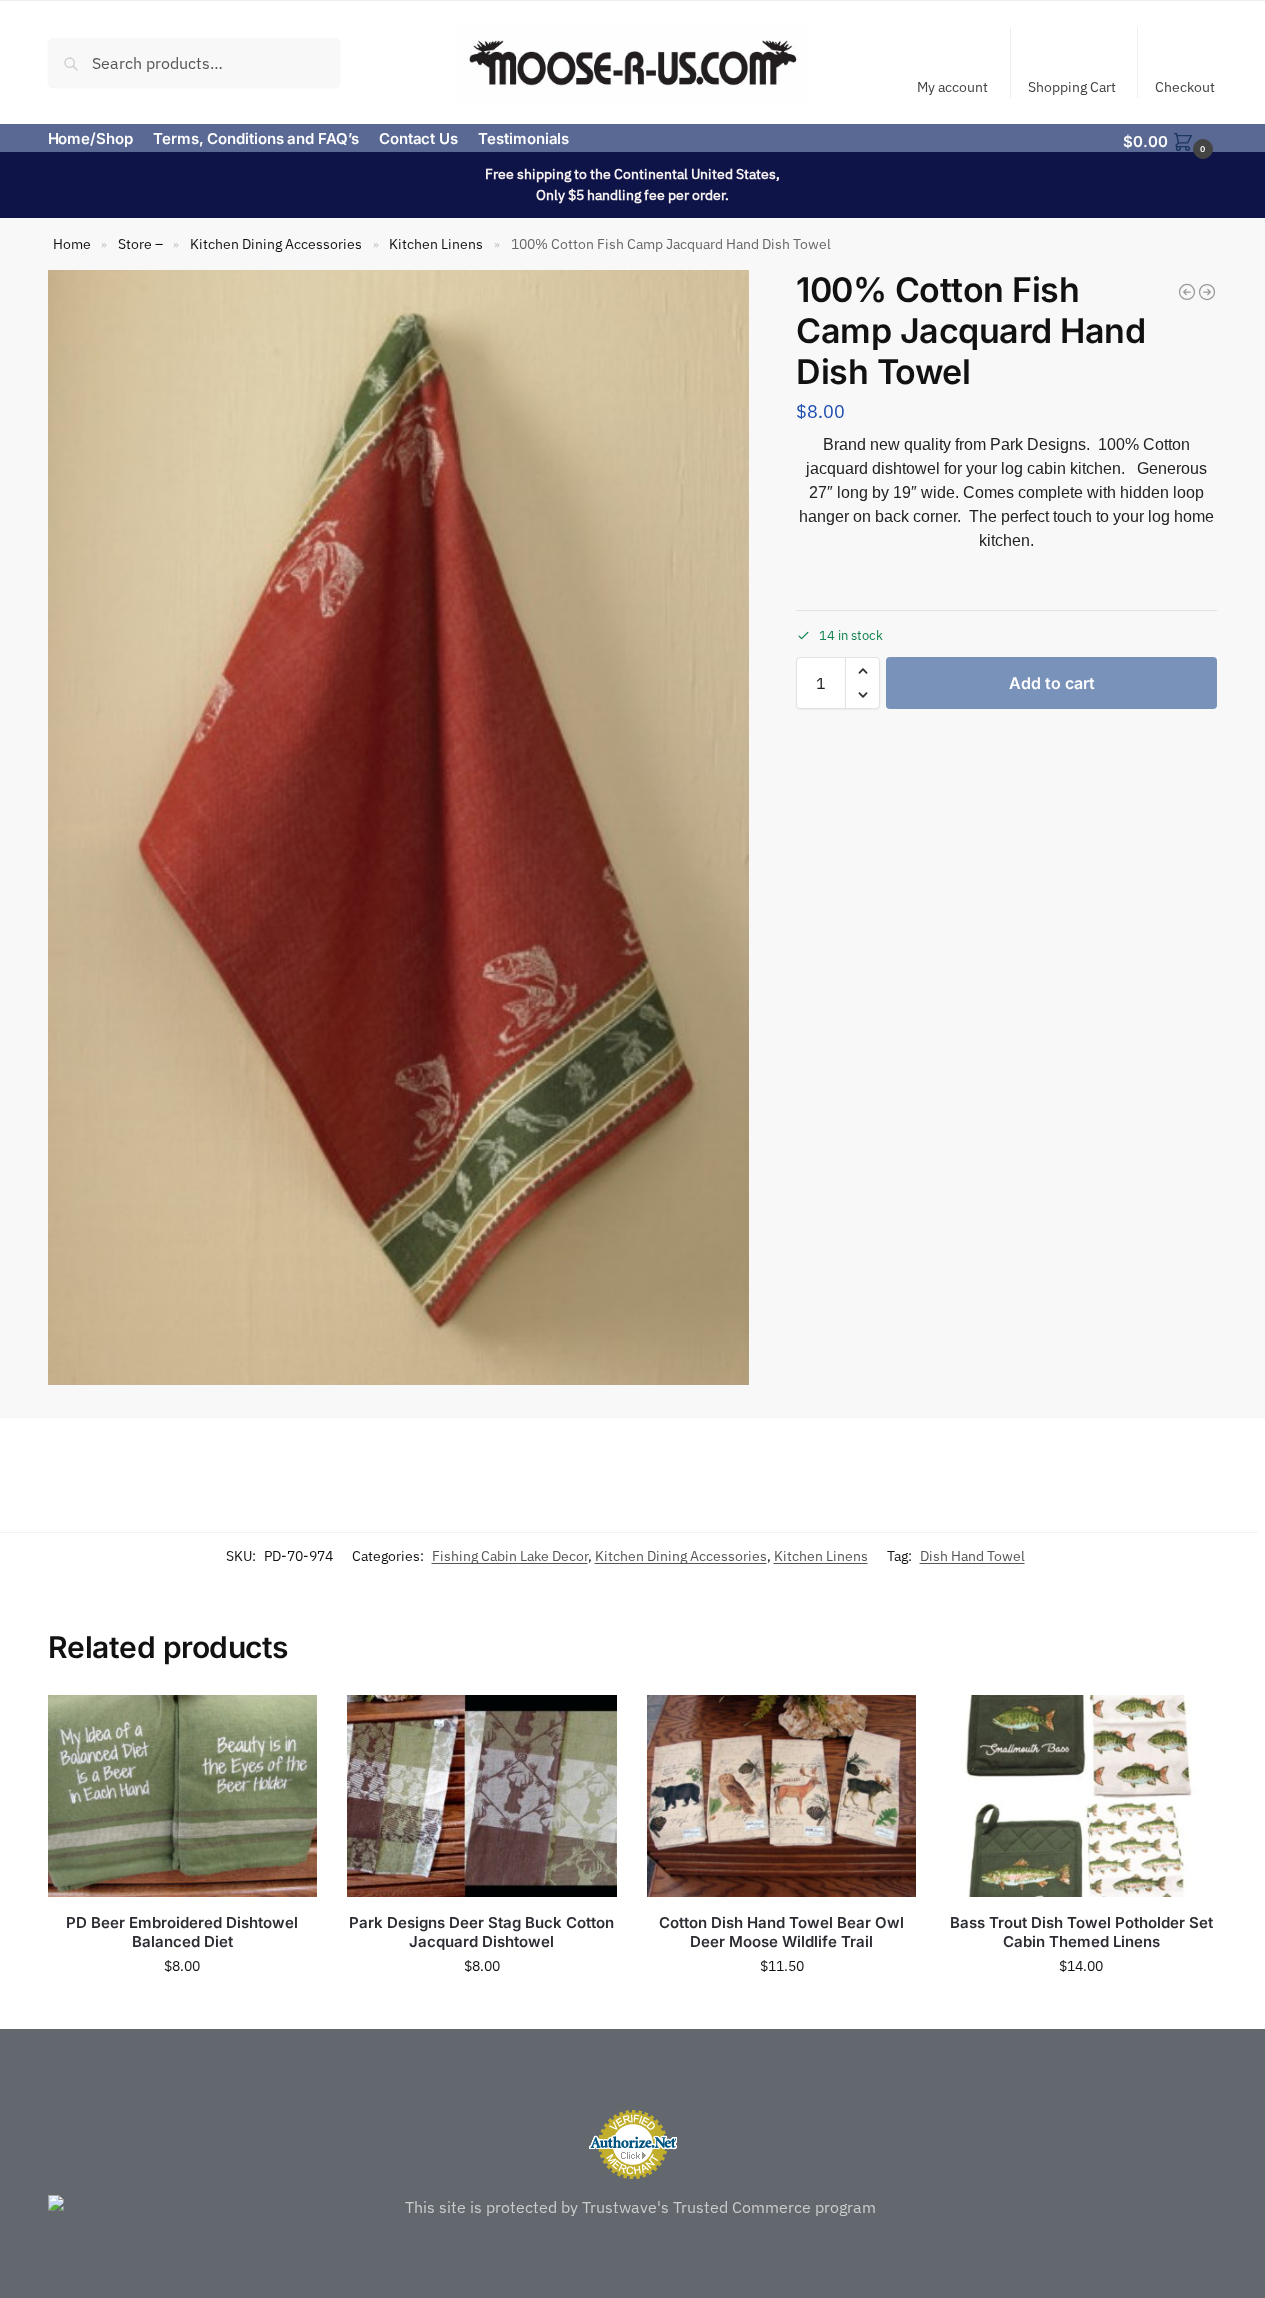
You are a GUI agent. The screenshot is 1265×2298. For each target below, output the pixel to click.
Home (72, 244)
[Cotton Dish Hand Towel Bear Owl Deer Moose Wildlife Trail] (782, 1796)
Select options (781, 2009)
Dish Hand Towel (972, 1556)
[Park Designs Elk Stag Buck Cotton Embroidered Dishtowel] (1207, 292)
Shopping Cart (1072, 87)
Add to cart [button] (182, 2009)
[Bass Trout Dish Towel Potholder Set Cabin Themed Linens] (1081, 1796)
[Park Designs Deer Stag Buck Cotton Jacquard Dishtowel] (1187, 292)
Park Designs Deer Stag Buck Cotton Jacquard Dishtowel (481, 1932)
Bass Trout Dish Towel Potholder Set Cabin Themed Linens (1081, 1932)
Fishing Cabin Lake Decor (510, 1556)
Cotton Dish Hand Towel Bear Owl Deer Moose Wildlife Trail (781, 1932)
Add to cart (1052, 683)
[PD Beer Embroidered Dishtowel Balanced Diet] (183, 1796)
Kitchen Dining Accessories (276, 244)
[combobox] (194, 62)
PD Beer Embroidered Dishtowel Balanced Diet (182, 1932)
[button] (1170, 140)
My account (952, 87)
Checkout (1185, 87)
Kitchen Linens (436, 244)
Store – (140, 244)
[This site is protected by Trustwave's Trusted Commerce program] (633, 2207)
